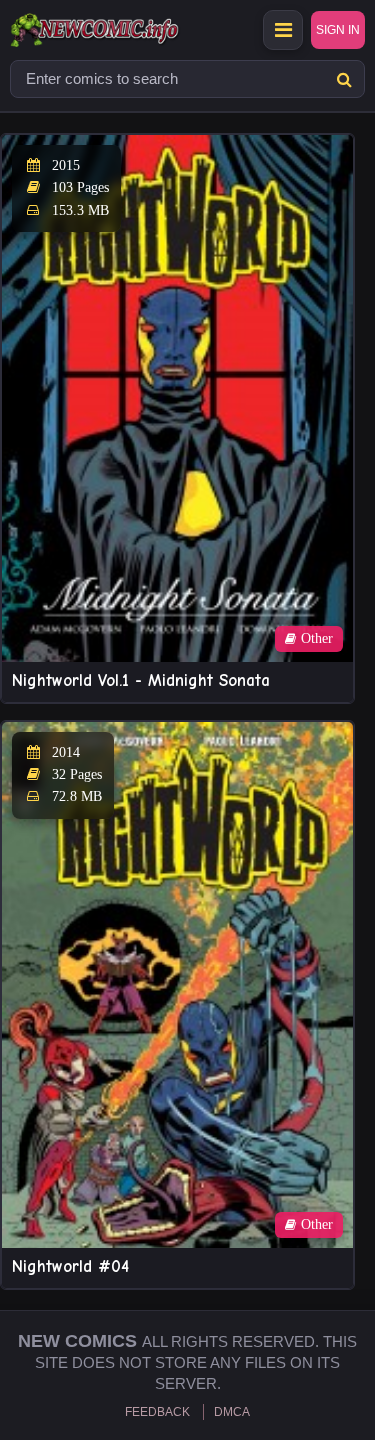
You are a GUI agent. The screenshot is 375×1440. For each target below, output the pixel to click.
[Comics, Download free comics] (130, 30)
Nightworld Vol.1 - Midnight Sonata (141, 680)
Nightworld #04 (70, 1266)
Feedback (157, 1412)
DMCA (232, 1412)
